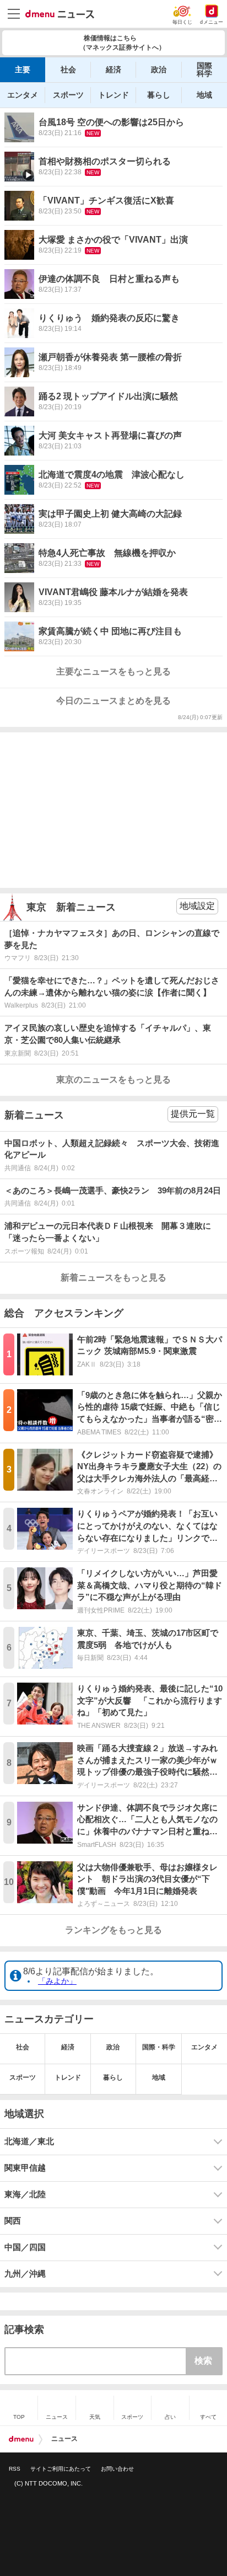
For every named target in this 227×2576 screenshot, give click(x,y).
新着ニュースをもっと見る (113, 1278)
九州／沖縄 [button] (25, 2274)
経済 (113, 69)
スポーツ (68, 95)
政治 (159, 69)
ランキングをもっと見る (113, 1930)
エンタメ (23, 95)
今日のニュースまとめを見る (113, 701)
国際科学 (204, 69)
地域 (204, 95)
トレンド (113, 95)
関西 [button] (13, 2221)
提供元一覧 (193, 1114)
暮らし (159, 95)
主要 (23, 69)
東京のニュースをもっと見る (113, 1080)
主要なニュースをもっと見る (113, 671)
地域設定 (197, 906)
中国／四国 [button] (25, 2247)
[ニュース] (60, 14)
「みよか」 (57, 1981)
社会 (68, 69)
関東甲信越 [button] (25, 2168)
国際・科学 (159, 2047)
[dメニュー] (21, 2439)
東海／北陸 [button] (25, 2194)
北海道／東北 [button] (29, 2141)
